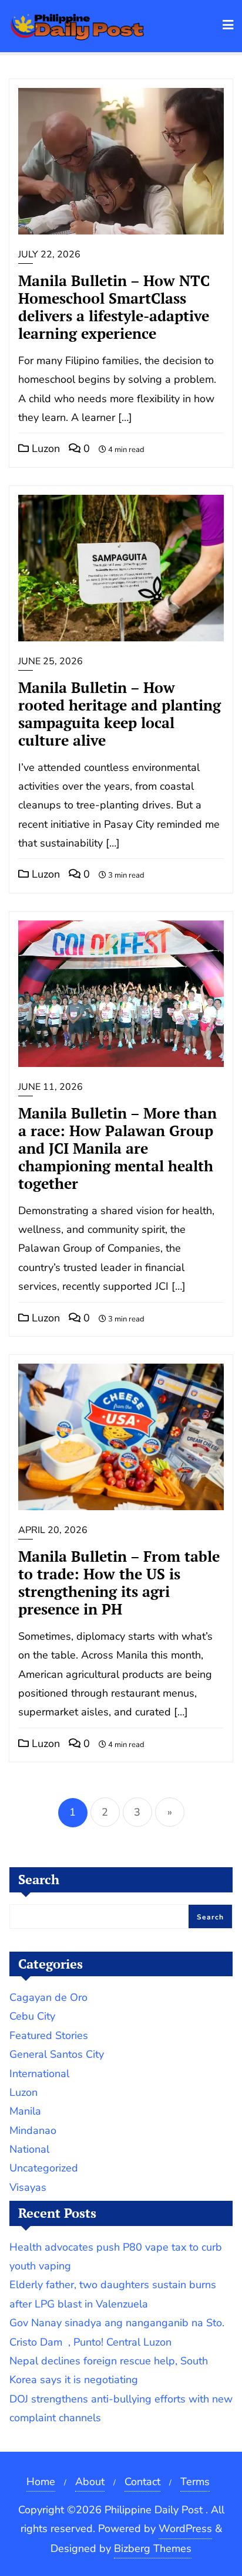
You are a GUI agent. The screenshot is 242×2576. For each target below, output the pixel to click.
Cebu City (32, 2016)
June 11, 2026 (51, 1087)
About (90, 2482)
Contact (142, 2482)
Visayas (28, 2187)
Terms (195, 2482)
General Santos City (57, 2054)
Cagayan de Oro (48, 1997)
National (29, 2149)
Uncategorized (44, 2168)
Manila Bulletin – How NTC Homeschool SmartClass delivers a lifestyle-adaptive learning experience (114, 307)
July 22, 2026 (49, 254)
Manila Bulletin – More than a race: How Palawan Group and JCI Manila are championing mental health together (117, 1148)
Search (39, 1879)
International (39, 2074)
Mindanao (33, 2130)
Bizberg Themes (153, 2548)
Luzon (44, 448)
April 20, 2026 (53, 1530)
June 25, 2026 (51, 661)
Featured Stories (49, 2035)
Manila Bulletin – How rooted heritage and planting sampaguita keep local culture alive (120, 714)
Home (41, 2482)
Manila (25, 2111)
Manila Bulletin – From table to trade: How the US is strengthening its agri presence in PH (119, 1583)
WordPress (185, 2529)
